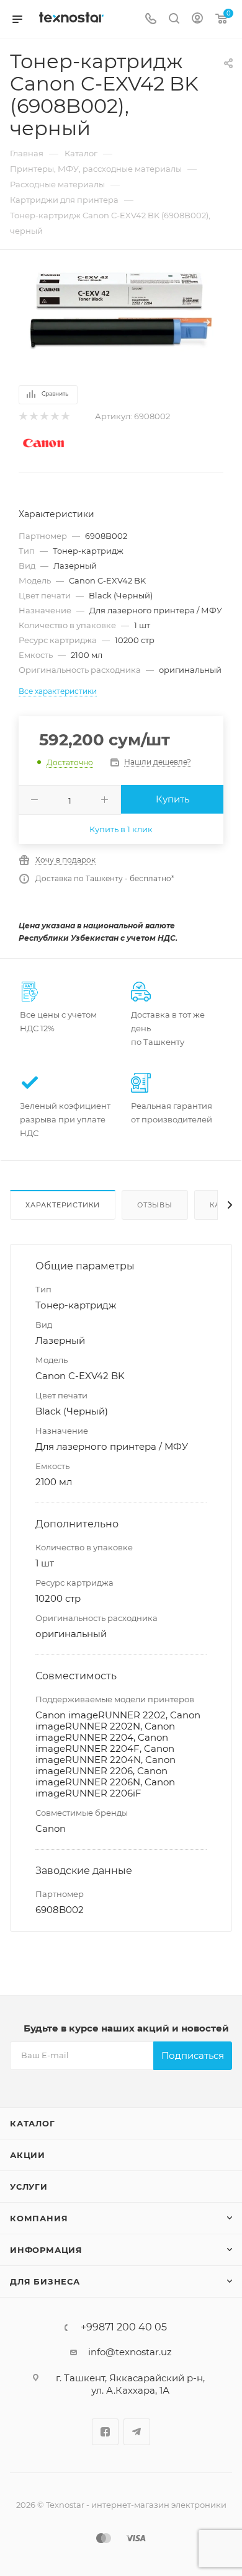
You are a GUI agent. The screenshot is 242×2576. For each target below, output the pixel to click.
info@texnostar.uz (130, 2352)
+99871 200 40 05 (124, 2327)
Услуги (29, 2187)
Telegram (137, 2432)
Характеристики (63, 1205)
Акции (28, 2155)
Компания (39, 2218)
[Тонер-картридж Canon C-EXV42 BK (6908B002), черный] (121, 310)
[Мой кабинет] (197, 20)
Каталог (33, 2123)
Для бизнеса (45, 2281)
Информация (46, 2250)
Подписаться (193, 2055)
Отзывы (155, 1205)
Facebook (105, 2432)
